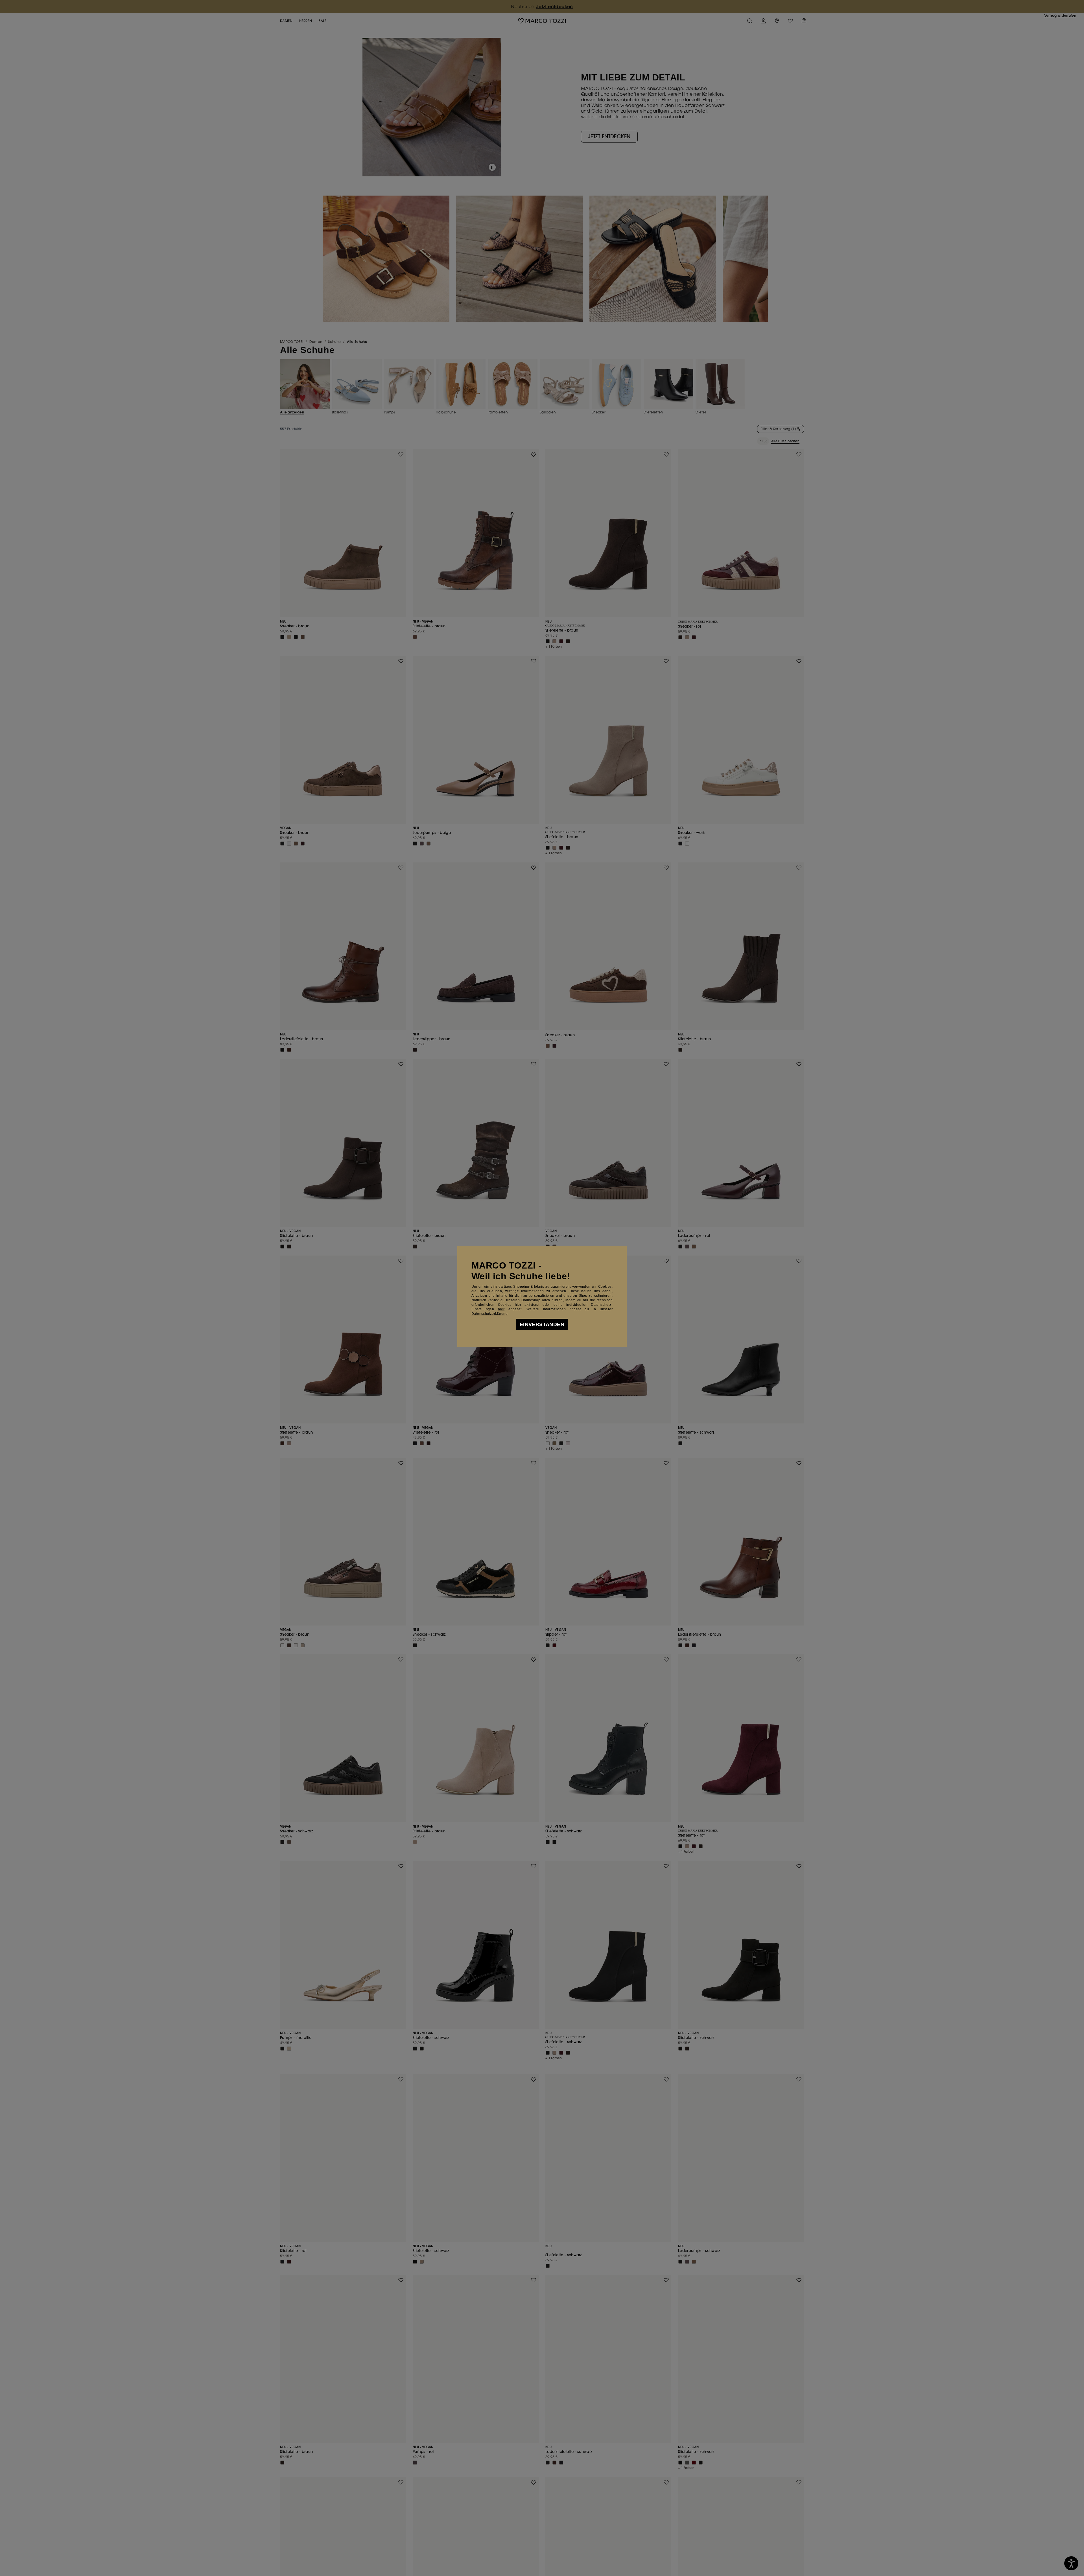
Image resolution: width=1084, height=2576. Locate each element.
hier (518, 1305)
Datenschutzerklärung (489, 1314)
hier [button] (501, 1309)
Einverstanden (542, 1324)
